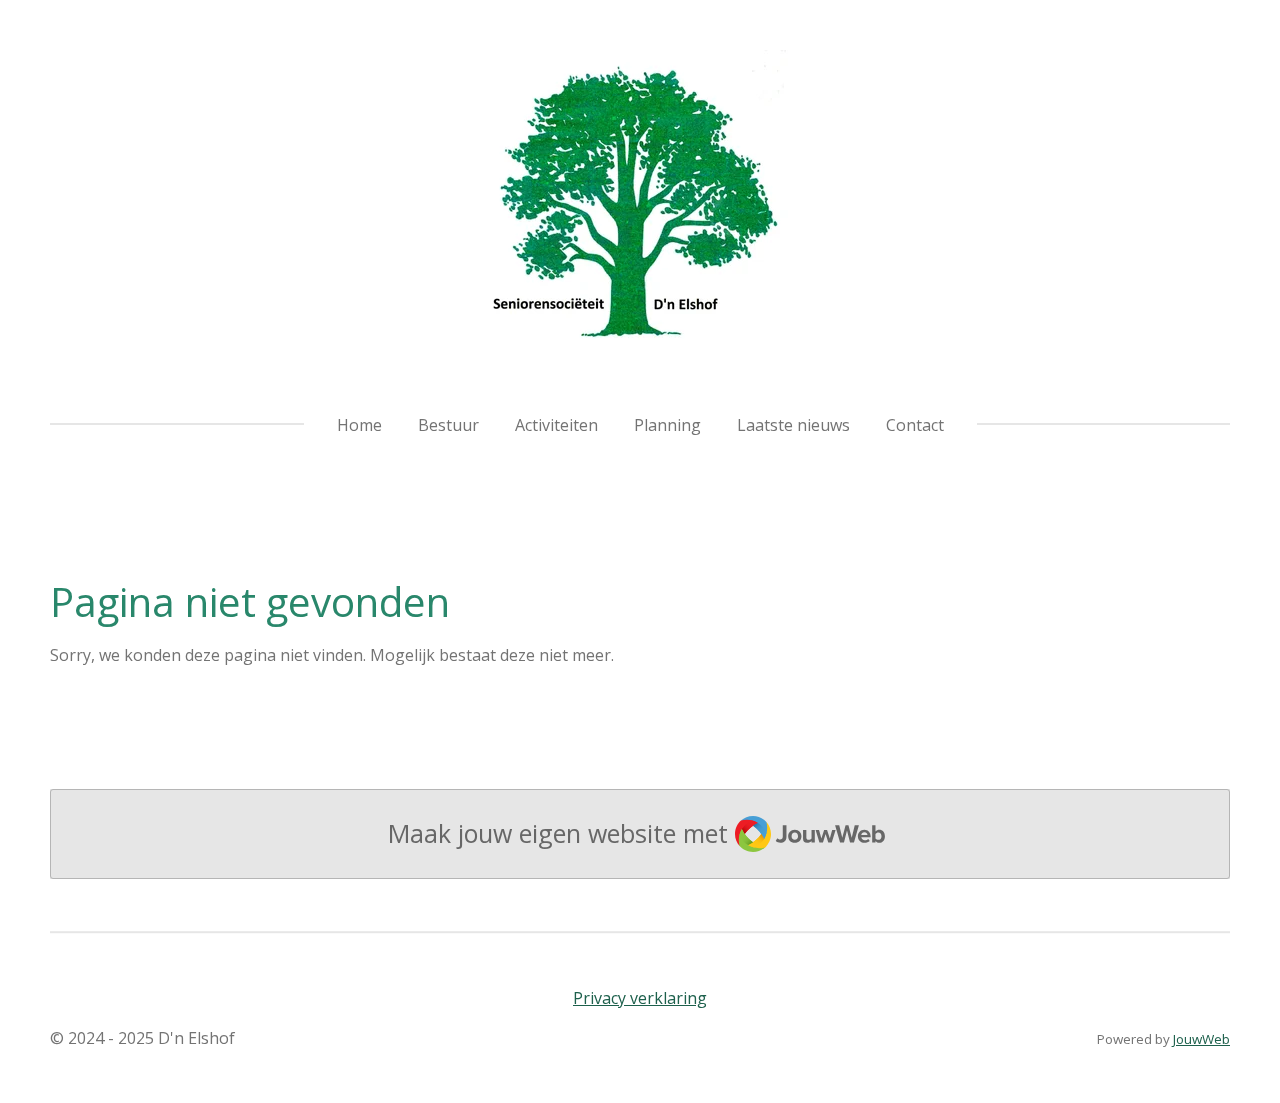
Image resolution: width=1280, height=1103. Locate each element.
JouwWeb (1201, 1039)
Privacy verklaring (640, 998)
